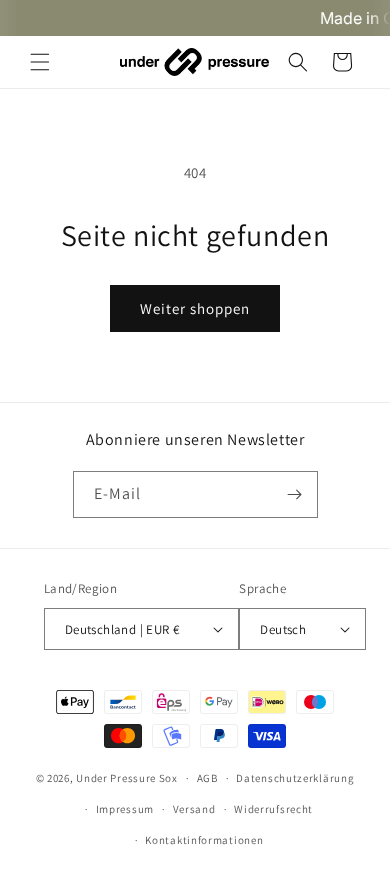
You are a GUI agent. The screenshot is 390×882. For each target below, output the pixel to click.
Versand (194, 809)
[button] (40, 62)
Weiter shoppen (195, 308)
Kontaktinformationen (204, 840)
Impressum (125, 809)
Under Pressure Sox (127, 778)
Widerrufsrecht (273, 809)
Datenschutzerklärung (295, 778)
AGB (207, 778)
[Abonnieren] (295, 494)
